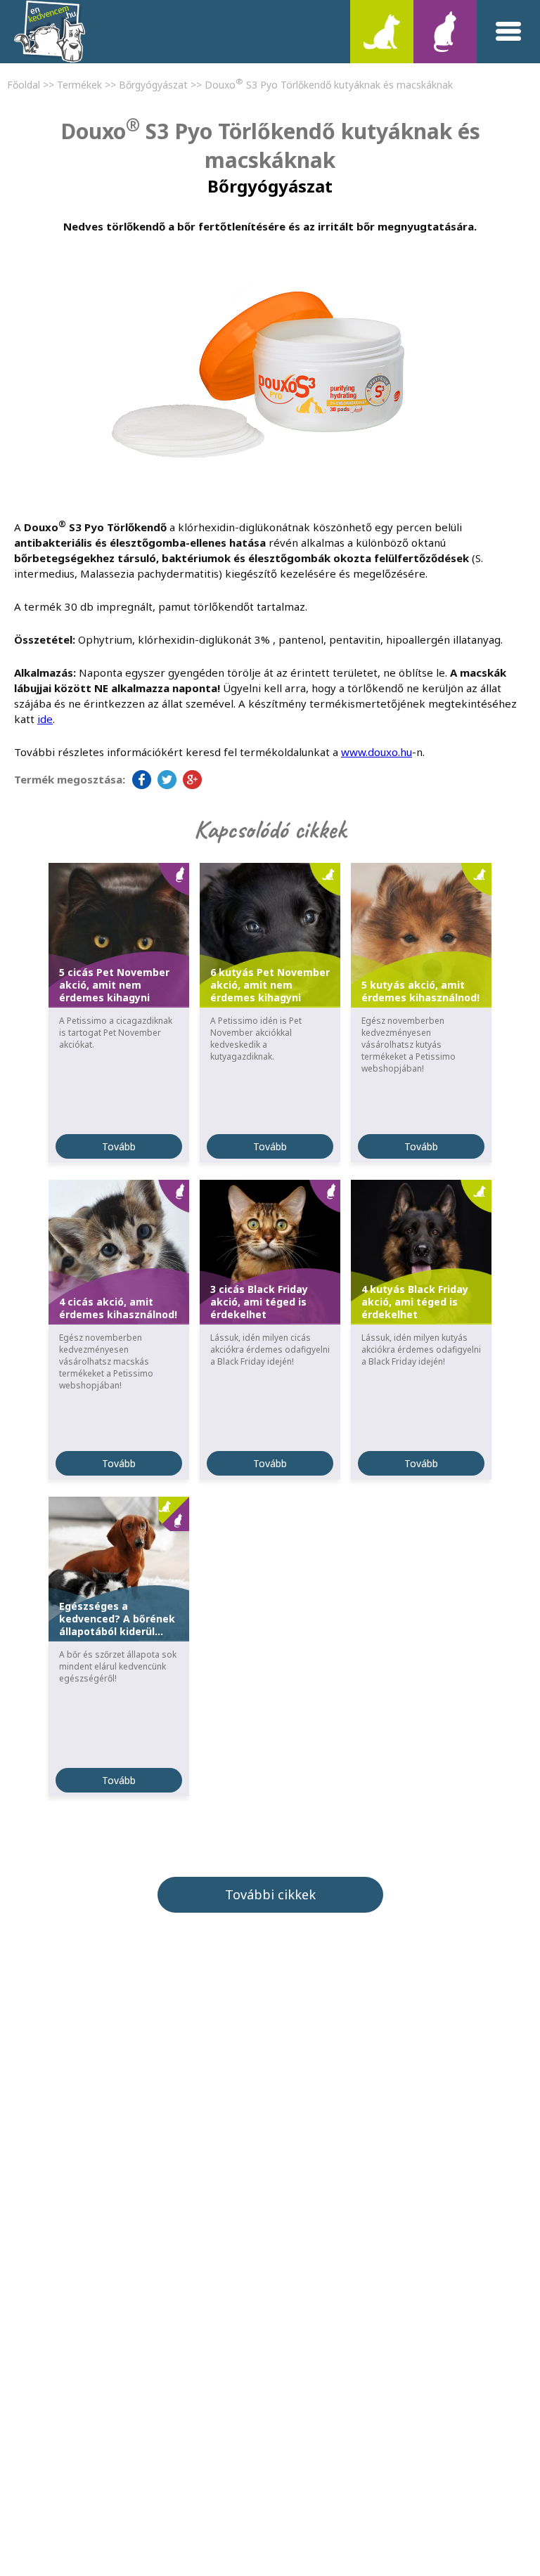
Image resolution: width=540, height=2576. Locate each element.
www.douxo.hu (377, 752)
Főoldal (24, 85)
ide (45, 719)
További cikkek (270, 1894)
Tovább (119, 1146)
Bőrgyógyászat (153, 85)
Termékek (79, 85)
